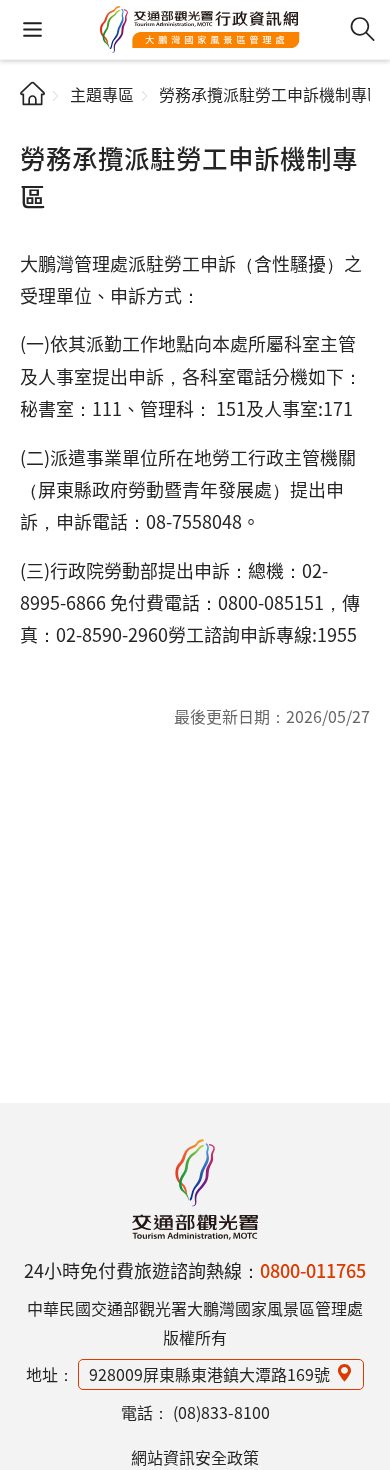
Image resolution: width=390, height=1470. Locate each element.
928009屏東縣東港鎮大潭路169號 (209, 1374)
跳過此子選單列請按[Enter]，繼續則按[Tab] (36, 126)
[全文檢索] (362, 29)
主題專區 (102, 94)
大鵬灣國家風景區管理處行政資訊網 (200, 30)
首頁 (32, 93)
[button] (32, 29)
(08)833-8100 (221, 1412)
